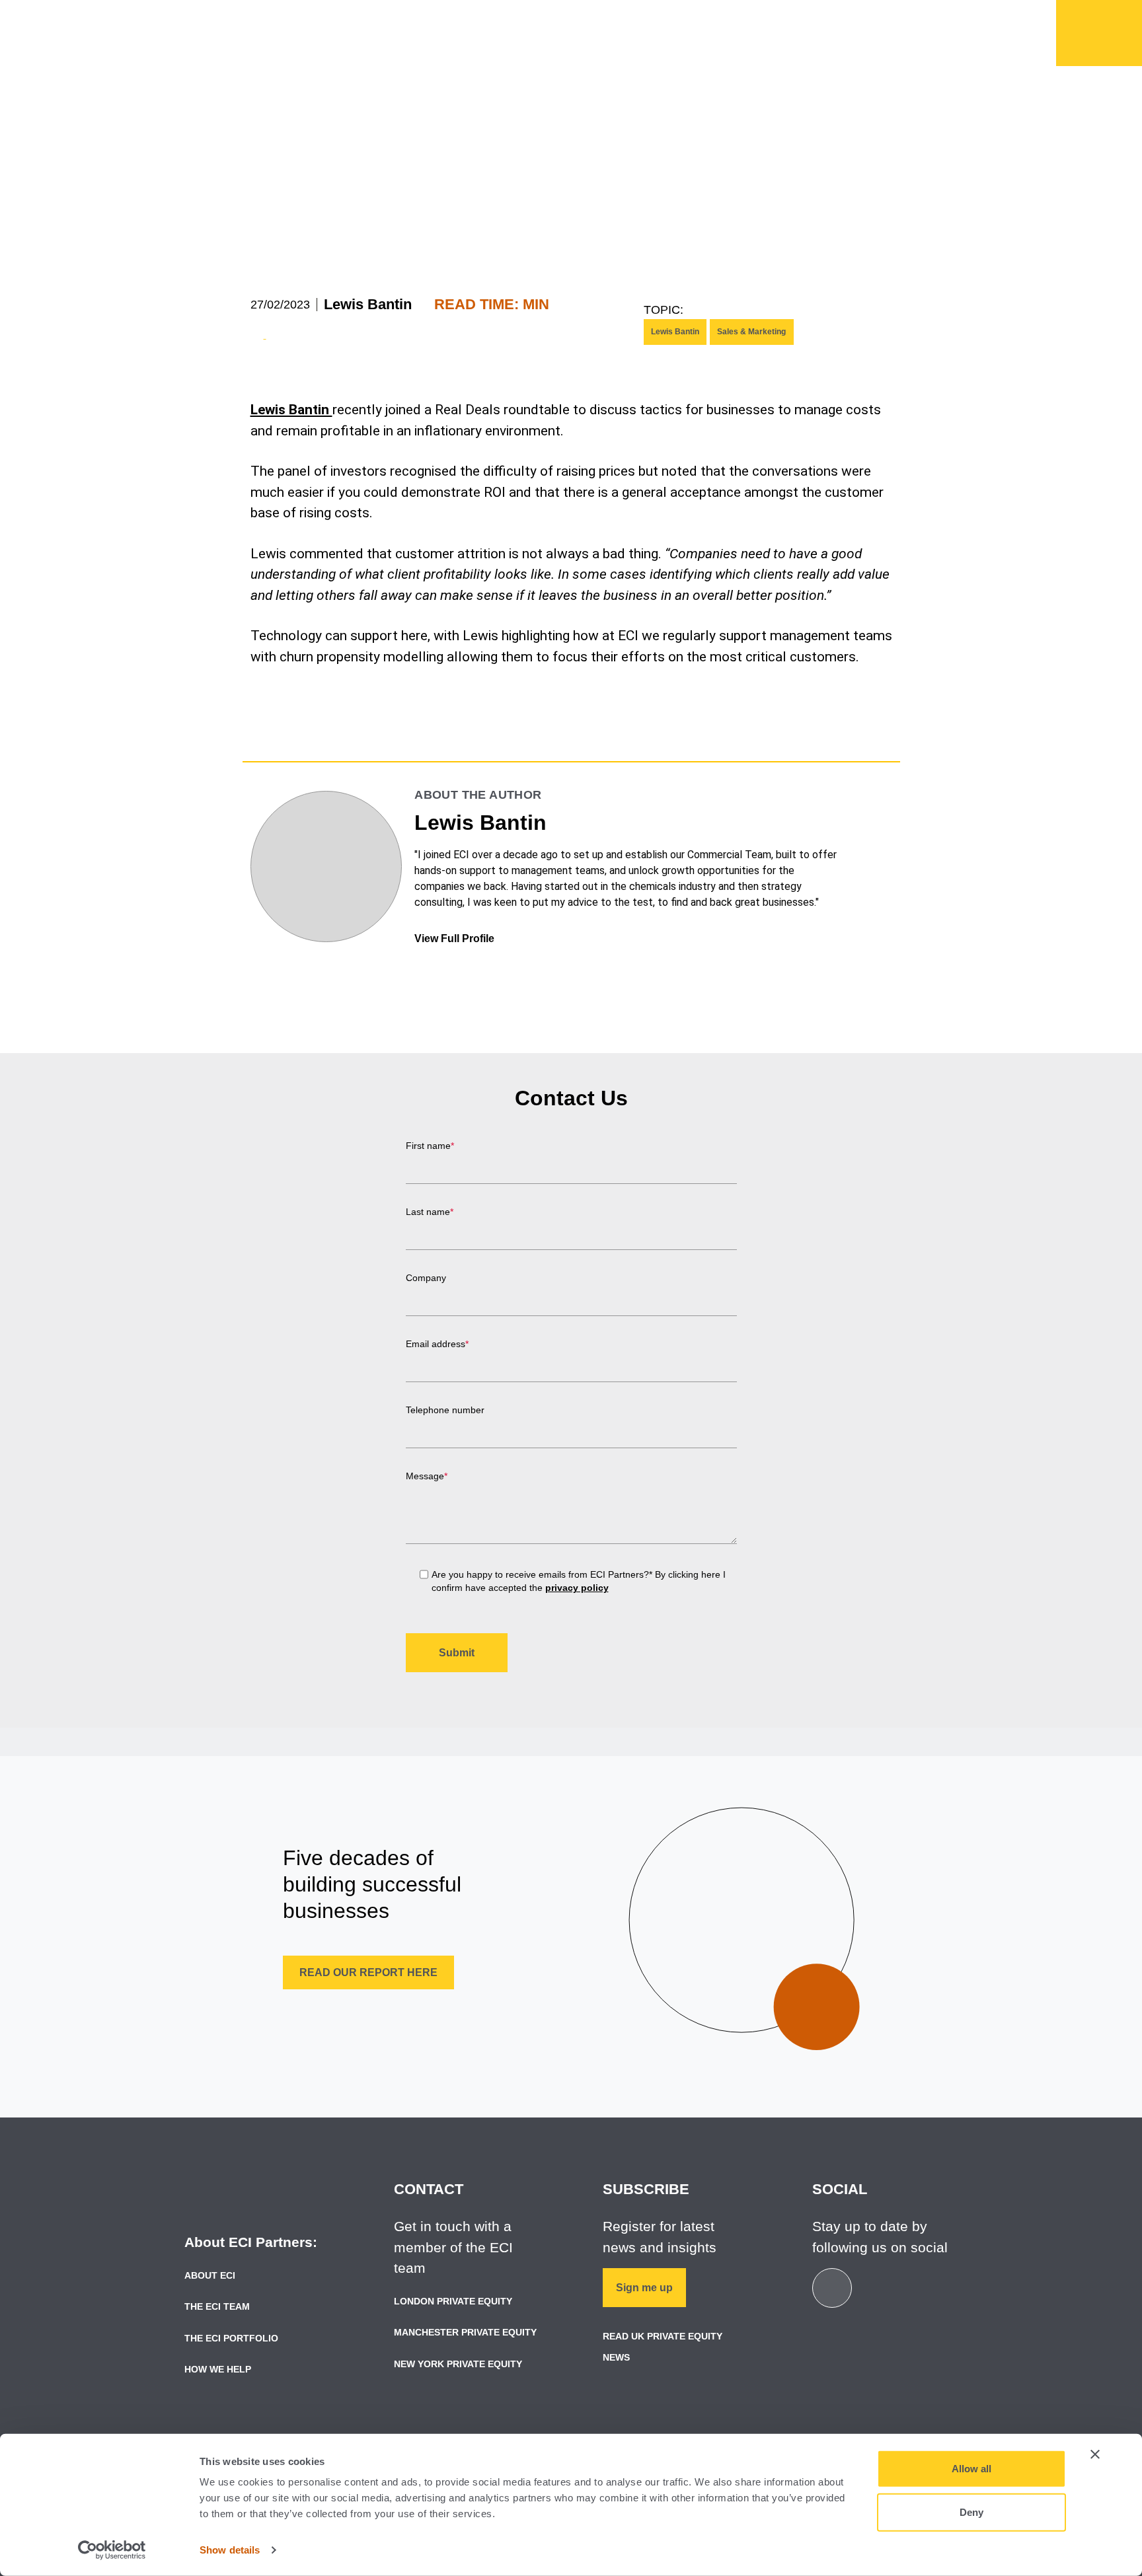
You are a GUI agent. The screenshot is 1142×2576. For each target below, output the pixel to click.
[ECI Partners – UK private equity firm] (242, 31)
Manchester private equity (465, 2332)
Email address (437, 1344)
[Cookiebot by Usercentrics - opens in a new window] (112, 2550)
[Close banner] (1095, 2454)
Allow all (971, 2469)
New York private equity (458, 2364)
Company (426, 1278)
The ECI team (217, 2306)
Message (427, 1476)
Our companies (642, 40)
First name (430, 1146)
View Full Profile (456, 938)
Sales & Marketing (751, 332)
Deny (971, 2512)
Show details (230, 2550)
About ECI (210, 2275)
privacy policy (577, 1588)
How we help (513, 40)
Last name (430, 1212)
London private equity (453, 2301)
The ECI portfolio (231, 2338)
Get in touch (826, 17)
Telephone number (445, 1410)
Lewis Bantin (368, 304)
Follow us (918, 17)
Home (1099, 33)
